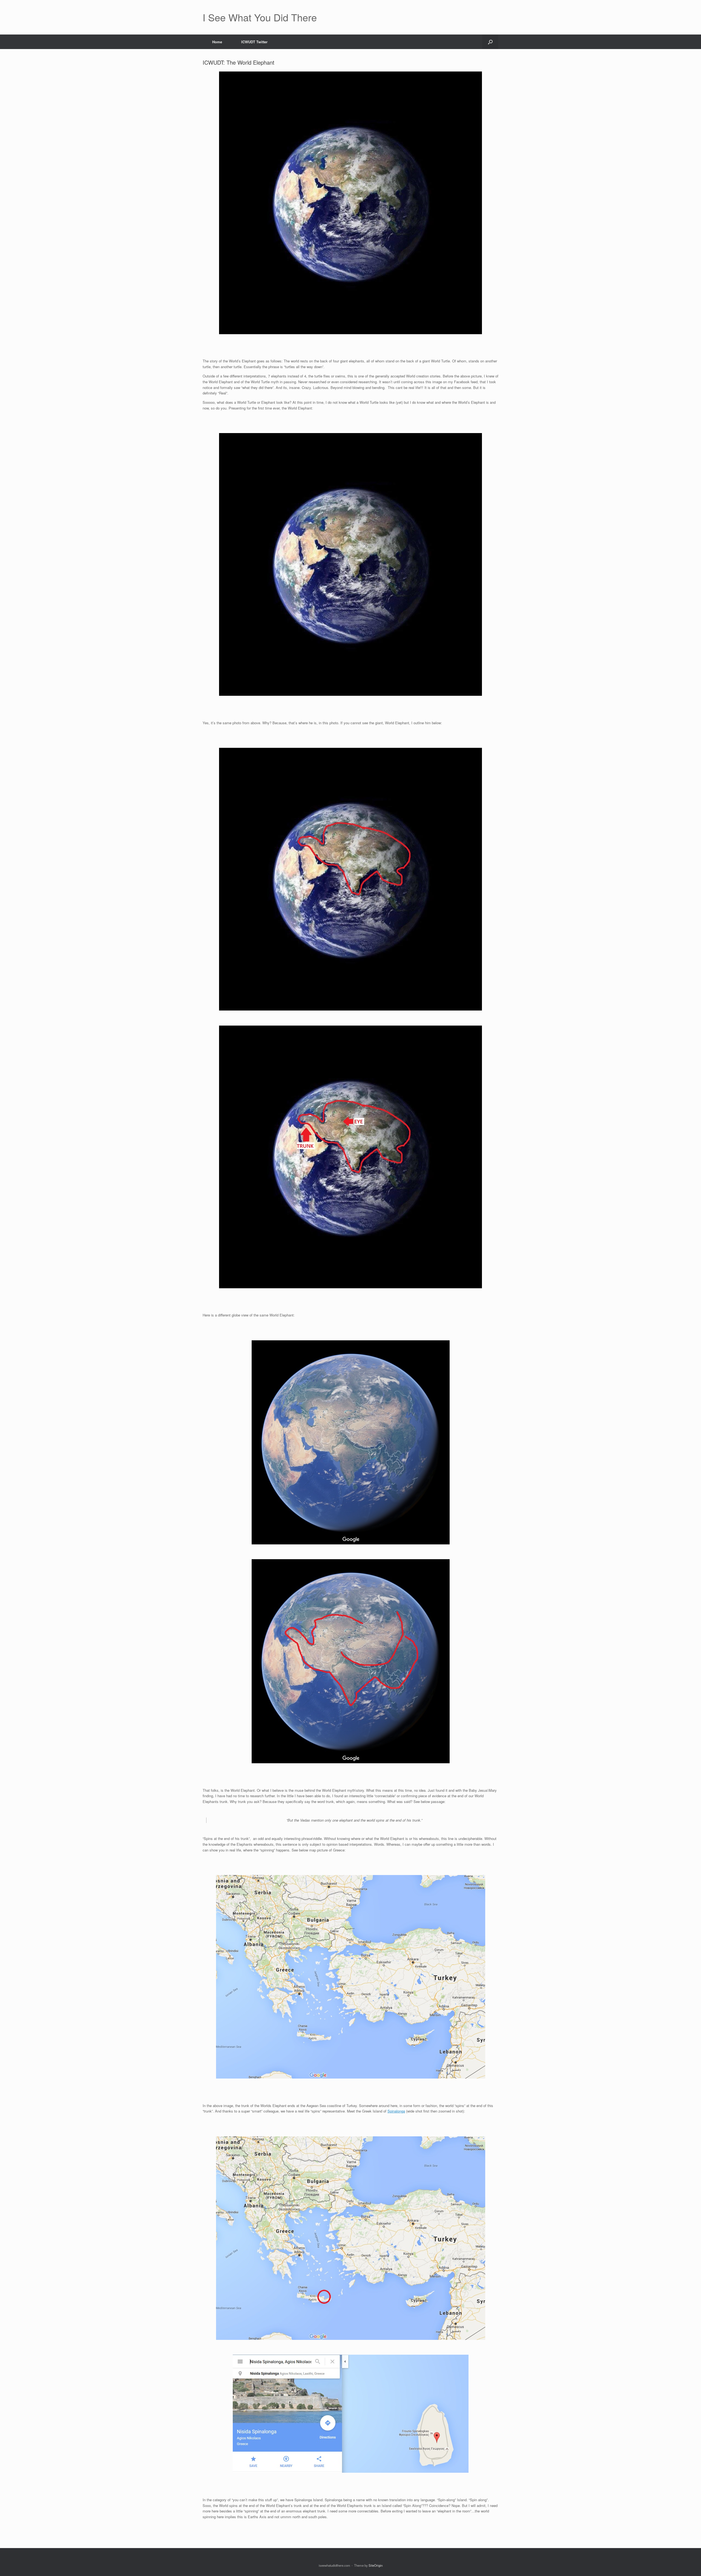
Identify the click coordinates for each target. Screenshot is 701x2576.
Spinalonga (396, 2111)
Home (217, 42)
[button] (490, 42)
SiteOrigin (376, 2565)
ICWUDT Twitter (254, 42)
